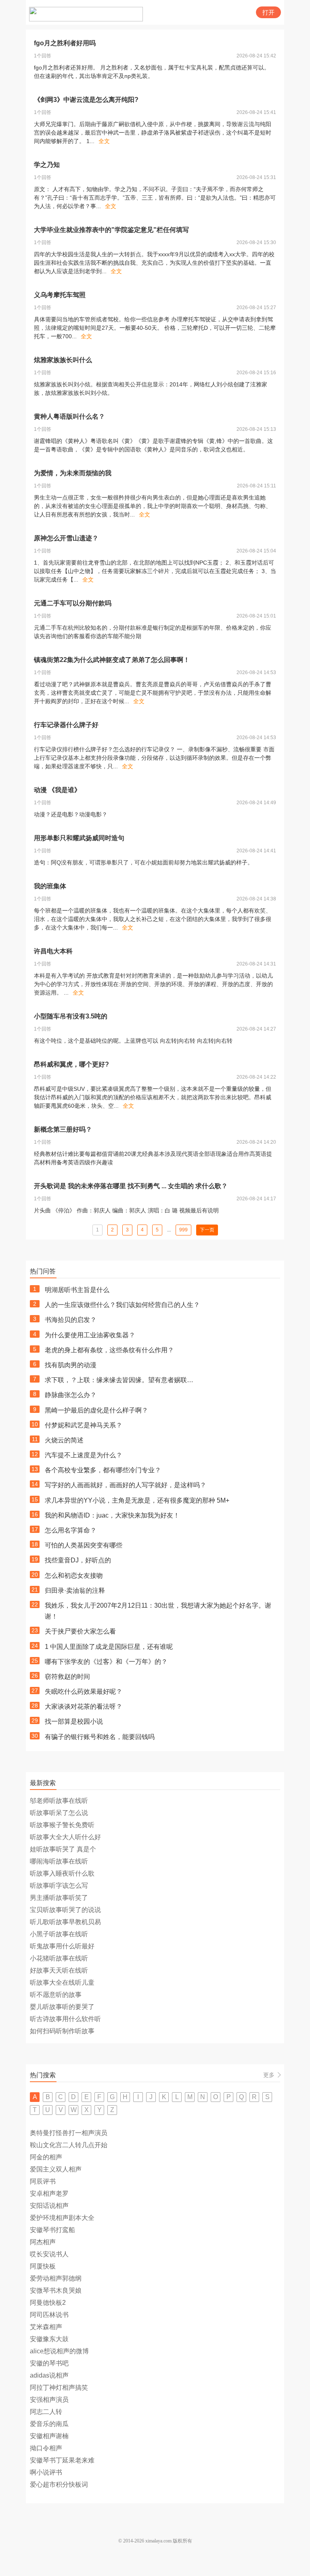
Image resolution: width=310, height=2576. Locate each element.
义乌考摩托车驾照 (60, 295)
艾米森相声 (46, 2327)
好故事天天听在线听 (59, 1970)
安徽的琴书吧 (49, 2363)
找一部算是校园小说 (74, 1721)
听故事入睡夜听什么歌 (62, 1873)
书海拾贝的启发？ (71, 1320)
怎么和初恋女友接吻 (74, 1576)
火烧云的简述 (64, 1440)
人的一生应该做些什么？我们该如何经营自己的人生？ (122, 1305)
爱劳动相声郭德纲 (56, 2278)
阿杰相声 (43, 2242)
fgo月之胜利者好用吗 (65, 43)
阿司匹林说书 (49, 2315)
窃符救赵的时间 (67, 1677)
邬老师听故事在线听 (59, 1801)
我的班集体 (50, 886)
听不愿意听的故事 (56, 1995)
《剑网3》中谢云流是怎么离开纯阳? (86, 100)
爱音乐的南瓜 (49, 2424)
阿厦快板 (43, 2266)
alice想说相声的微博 (59, 2351)
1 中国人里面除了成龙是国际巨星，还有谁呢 (109, 1647)
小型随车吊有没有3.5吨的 (71, 1016)
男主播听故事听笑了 (59, 1898)
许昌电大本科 (53, 951)
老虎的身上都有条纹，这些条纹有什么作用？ (109, 1350)
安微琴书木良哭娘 (56, 2290)
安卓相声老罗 (49, 2193)
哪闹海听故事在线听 (59, 1861)
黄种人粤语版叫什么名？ (69, 416)
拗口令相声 (46, 2448)
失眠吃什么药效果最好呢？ (84, 1692)
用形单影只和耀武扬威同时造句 (79, 838)
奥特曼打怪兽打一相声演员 (69, 2133)
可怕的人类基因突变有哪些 (84, 1545)
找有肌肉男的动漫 (71, 1365)
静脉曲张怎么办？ (71, 1395)
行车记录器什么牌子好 (66, 725)
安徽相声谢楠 (49, 2436)
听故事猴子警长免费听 (62, 1825)
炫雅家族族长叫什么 (63, 360)
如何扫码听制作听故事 (62, 2031)
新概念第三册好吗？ (63, 1129)
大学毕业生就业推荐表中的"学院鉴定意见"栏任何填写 (111, 230)
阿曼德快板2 (48, 2303)
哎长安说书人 (49, 2254)
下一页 (207, 1230)
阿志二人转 (46, 2412)
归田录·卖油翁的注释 (75, 1591)
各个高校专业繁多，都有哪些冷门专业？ (103, 1470)
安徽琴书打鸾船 (52, 2230)
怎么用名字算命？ (71, 1530)
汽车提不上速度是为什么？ (84, 1455)
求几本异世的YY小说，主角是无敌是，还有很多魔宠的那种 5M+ (137, 1500)
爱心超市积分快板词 (59, 2484)
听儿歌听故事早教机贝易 (65, 1922)
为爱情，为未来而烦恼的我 (73, 473)
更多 (269, 2075)
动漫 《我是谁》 (57, 790)
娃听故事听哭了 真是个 (63, 1849)
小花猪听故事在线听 (59, 1958)
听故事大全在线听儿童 (62, 1983)
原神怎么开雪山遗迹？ (66, 538)
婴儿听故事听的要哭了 (62, 2007)
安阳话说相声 (49, 2206)
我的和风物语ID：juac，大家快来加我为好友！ (112, 1515)
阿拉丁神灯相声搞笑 (59, 2387)
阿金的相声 (46, 2157)
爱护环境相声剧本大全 (62, 2218)
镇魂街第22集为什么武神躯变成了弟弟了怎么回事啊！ (112, 660)
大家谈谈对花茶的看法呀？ (84, 1706)
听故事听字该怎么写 (59, 1886)
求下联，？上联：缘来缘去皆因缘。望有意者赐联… (119, 1380)
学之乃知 (47, 165)
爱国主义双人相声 (56, 2169)
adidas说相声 (49, 2375)
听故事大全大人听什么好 (65, 1837)
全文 (104, 141)
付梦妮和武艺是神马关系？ (84, 1425)
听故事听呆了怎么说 (59, 1813)
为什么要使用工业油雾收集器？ (90, 1335)
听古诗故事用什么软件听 (65, 2019)
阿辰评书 (43, 2181)
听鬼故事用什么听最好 (62, 1946)
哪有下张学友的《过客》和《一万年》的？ (106, 1662)
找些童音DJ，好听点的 (78, 1560)
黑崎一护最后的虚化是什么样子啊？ (96, 1410)
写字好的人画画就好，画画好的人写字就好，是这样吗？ (126, 1485)
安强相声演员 (49, 2400)
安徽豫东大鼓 (49, 2339)
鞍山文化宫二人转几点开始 (69, 2145)
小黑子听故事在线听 (59, 1934)
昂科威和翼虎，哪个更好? (71, 1064)
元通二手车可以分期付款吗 (73, 603)
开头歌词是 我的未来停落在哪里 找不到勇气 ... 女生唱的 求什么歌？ (131, 1186)
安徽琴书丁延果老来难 (62, 2460)
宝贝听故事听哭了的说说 (65, 1910)
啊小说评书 (46, 2472)
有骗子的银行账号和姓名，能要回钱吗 (100, 1737)
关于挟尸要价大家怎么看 (80, 1631)
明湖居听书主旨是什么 (77, 1290)
